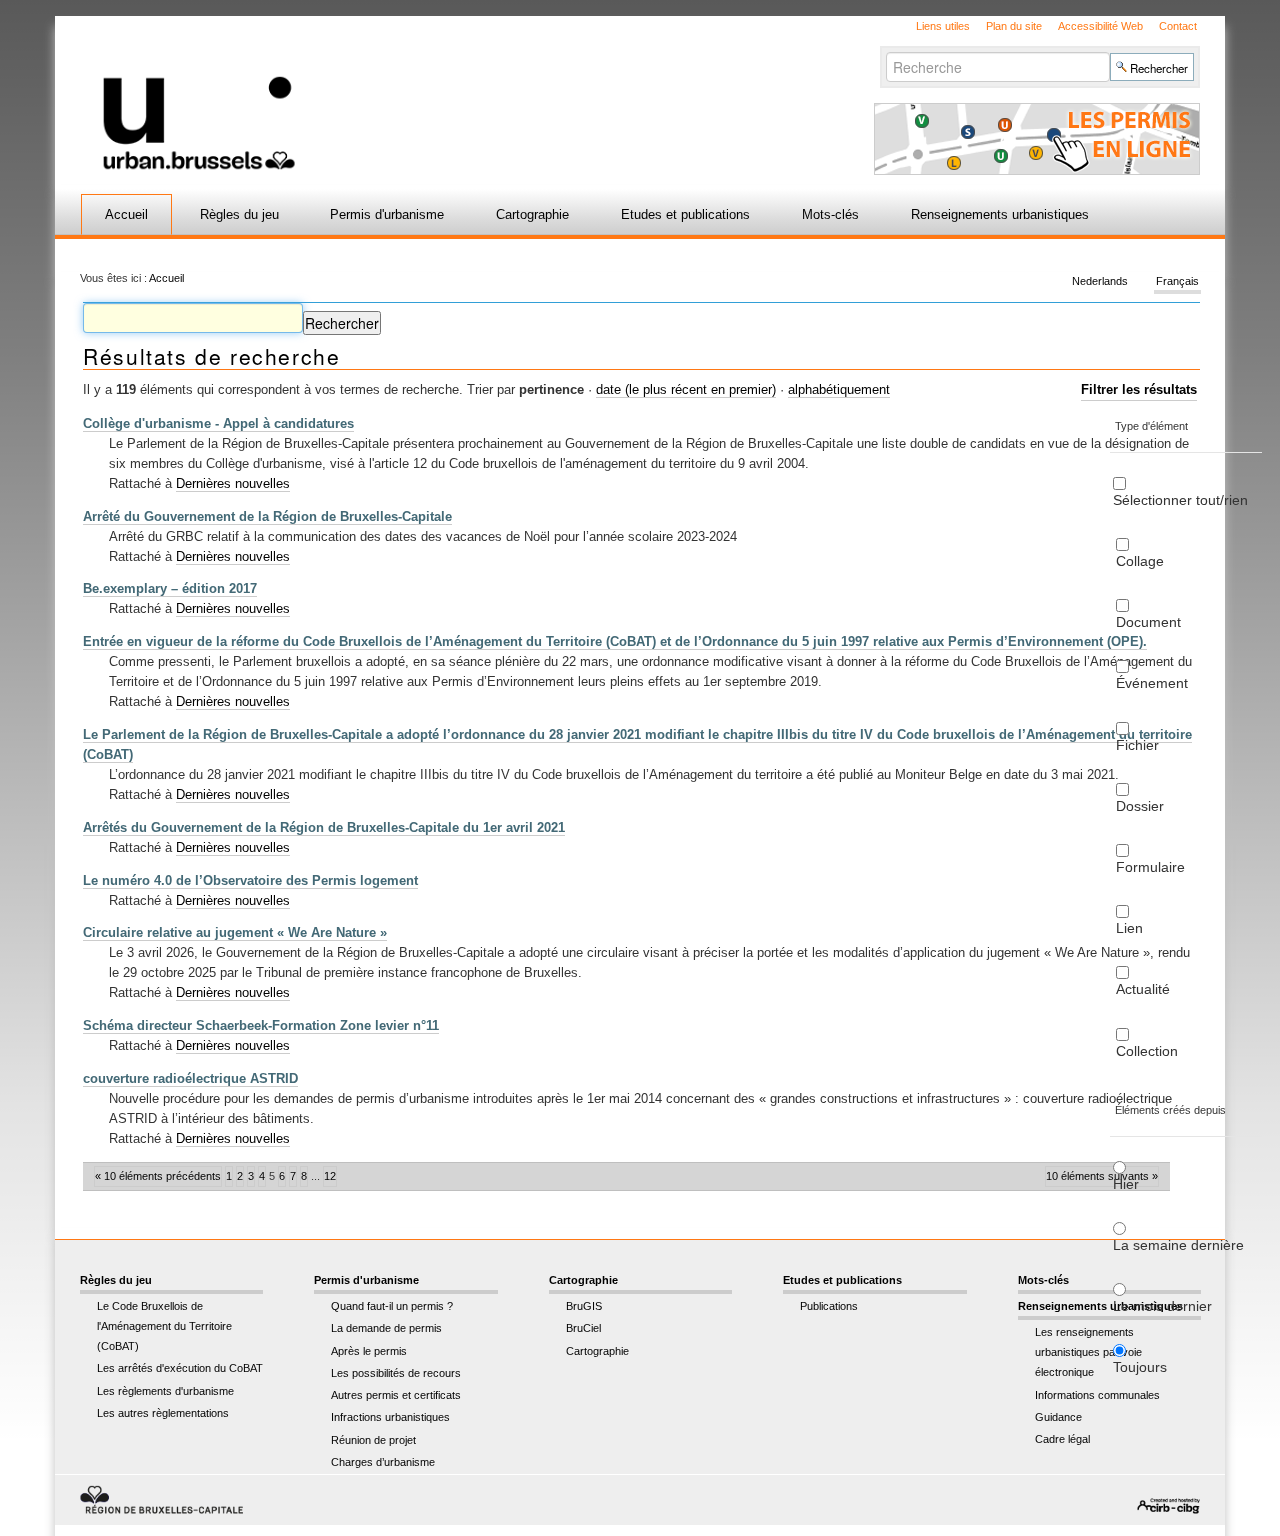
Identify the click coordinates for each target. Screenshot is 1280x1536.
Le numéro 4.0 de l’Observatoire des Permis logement (250, 880)
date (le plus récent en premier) (686, 389)
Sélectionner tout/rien (1180, 500)
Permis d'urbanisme (387, 214)
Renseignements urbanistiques (1000, 214)
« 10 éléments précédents (158, 1176)
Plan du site (1014, 26)
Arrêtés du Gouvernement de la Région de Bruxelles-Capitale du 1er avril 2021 (324, 827)
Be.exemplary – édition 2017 (170, 588)
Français (1177, 282)
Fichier (1137, 745)
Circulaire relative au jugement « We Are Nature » (235, 932)
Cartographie (532, 214)
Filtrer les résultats (1139, 389)
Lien (1129, 928)
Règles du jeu (239, 214)
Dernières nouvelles (233, 483)
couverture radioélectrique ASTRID (190, 1078)
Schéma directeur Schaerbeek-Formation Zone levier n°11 (261, 1025)
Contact (1178, 26)
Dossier (1140, 806)
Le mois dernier (1162, 1306)
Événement (1152, 683)
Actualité (1143, 989)
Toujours (1140, 1367)
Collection (1147, 1051)
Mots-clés (830, 214)
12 (330, 1176)
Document (1148, 622)
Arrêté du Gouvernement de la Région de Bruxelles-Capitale (267, 516)
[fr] (402, 93)
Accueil (126, 214)
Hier (1126, 1184)
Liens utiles (943, 26)
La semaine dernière (1178, 1245)
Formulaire (1150, 867)
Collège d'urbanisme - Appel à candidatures (218, 423)
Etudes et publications (685, 214)
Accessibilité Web (1100, 26)
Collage (1140, 561)
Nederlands (1100, 282)
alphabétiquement (839, 389)
